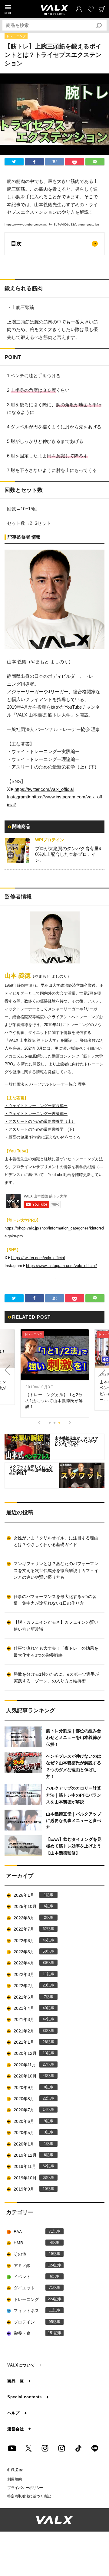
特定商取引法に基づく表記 (29, 2496)
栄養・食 (34, 2333)
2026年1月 (30, 1895)
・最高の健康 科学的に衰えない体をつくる (43, 1137)
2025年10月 (30, 1906)
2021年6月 (30, 1997)
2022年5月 (30, 1952)
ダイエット (33, 2288)
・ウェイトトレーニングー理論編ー (36, 1114)
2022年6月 (30, 1941)
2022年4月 (30, 1963)
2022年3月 (30, 1974)
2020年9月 (30, 2087)
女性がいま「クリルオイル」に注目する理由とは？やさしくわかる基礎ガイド (56, 1541)
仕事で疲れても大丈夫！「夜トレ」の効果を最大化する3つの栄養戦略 (56, 1652)
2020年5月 (30, 2133)
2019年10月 (30, 2178)
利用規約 (15, 2479)
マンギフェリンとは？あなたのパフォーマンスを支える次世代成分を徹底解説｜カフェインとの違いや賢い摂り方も (56, 1570)
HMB (33, 2243)
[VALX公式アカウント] (62, 2448)
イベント (33, 2277)
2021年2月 (30, 2031)
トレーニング (16, 36)
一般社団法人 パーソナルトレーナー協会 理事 (45, 1084)
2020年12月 (30, 2053)
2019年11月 (30, 2166)
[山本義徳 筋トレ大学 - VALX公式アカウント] (45, 2448)
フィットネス (33, 2311)
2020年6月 (30, 2121)
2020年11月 (30, 2065)
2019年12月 (30, 2155)
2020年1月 (30, 2144)
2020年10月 (30, 2076)
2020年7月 (30, 2110)
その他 (33, 2254)
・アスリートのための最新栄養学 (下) (41, 1129)
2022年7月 (30, 1929)
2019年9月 (30, 2189)
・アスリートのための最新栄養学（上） (40, 1121)
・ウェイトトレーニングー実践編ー (36, 1106)
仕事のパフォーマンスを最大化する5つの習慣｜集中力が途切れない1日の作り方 (55, 1600)
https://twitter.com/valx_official (44, 789)
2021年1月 (30, 2042)
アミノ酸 (34, 2266)
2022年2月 (30, 1986)
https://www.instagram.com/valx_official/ (61, 1266)
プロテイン (33, 2322)
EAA (33, 2232)
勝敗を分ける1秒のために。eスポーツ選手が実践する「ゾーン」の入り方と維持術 (56, 1678)
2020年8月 (30, 2099)
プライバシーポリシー (25, 2488)
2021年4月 (30, 2008)
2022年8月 (30, 1918)
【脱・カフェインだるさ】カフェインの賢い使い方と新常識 (56, 1626)
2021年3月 (30, 2019)
